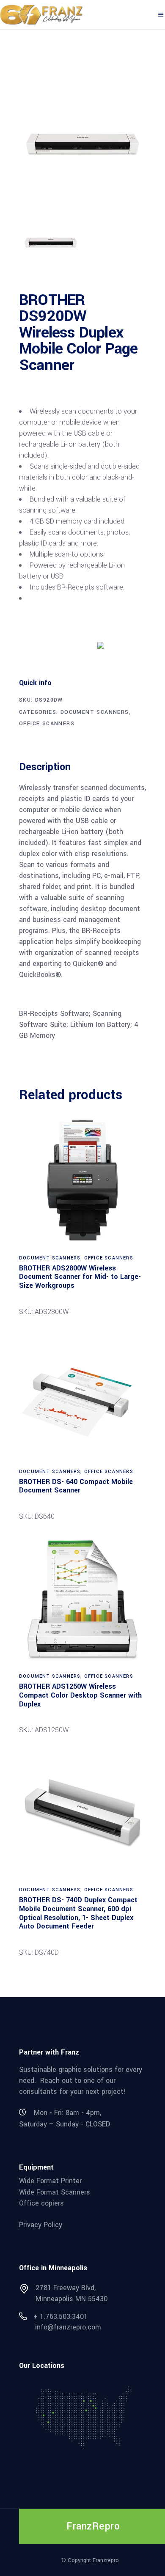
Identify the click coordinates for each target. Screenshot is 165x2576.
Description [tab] (45, 767)
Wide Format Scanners (55, 2192)
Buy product (51, 645)
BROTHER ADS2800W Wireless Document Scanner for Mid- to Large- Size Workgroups (80, 1277)
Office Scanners (47, 724)
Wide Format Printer (50, 2181)
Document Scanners (95, 712)
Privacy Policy (41, 2225)
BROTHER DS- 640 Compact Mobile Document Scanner (76, 1486)
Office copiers (41, 2203)
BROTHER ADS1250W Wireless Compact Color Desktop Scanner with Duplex (80, 1695)
